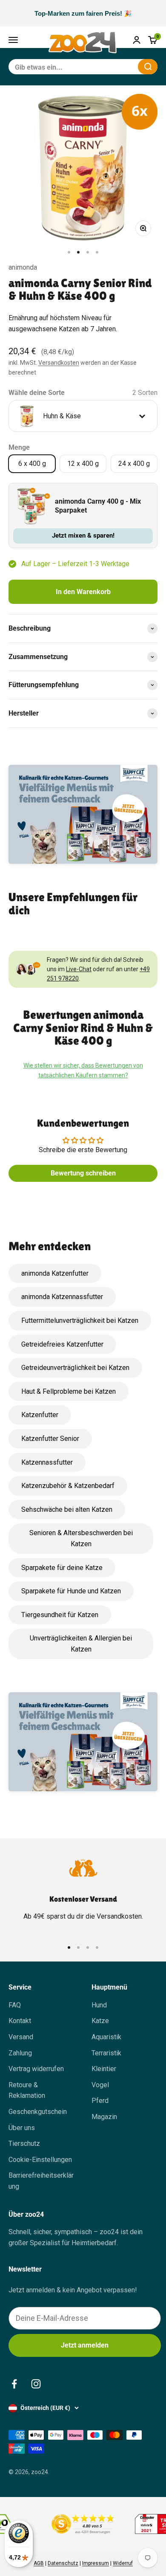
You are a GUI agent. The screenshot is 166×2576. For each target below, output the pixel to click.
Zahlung (20, 2053)
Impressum (96, 2563)
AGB (39, 2563)
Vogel (100, 2085)
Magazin (104, 2117)
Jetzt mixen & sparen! (83, 535)
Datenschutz (63, 2563)
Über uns (22, 2128)
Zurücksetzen (111, 66)
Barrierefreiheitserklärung (41, 2181)
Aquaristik (106, 2037)
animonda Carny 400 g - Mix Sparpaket (98, 506)
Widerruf (123, 2563)
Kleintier (104, 2069)
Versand (21, 2037)
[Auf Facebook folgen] (14, 2384)
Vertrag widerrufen (36, 2069)
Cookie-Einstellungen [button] (40, 2160)
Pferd (100, 2101)
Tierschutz (24, 2143)
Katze (100, 2021)
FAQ (15, 2005)
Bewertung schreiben (83, 1173)
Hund (99, 2005)
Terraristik (106, 2053)
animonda (23, 267)
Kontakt (20, 2021)
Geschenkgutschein (38, 2112)
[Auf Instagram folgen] (36, 2384)
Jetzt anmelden (85, 2345)
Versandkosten (59, 363)
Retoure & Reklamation (27, 2090)
